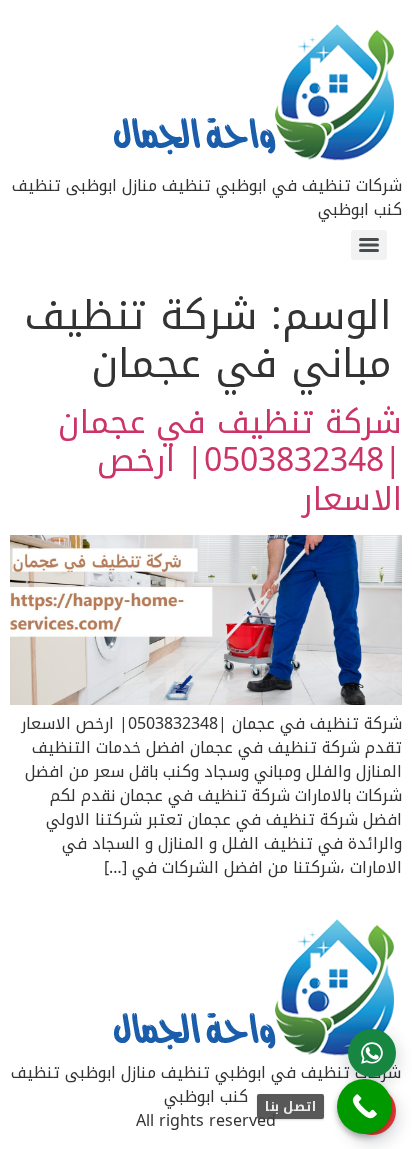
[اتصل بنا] (364, 1106)
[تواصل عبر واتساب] (372, 1053)
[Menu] (369, 245)
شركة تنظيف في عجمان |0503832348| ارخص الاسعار (230, 461)
